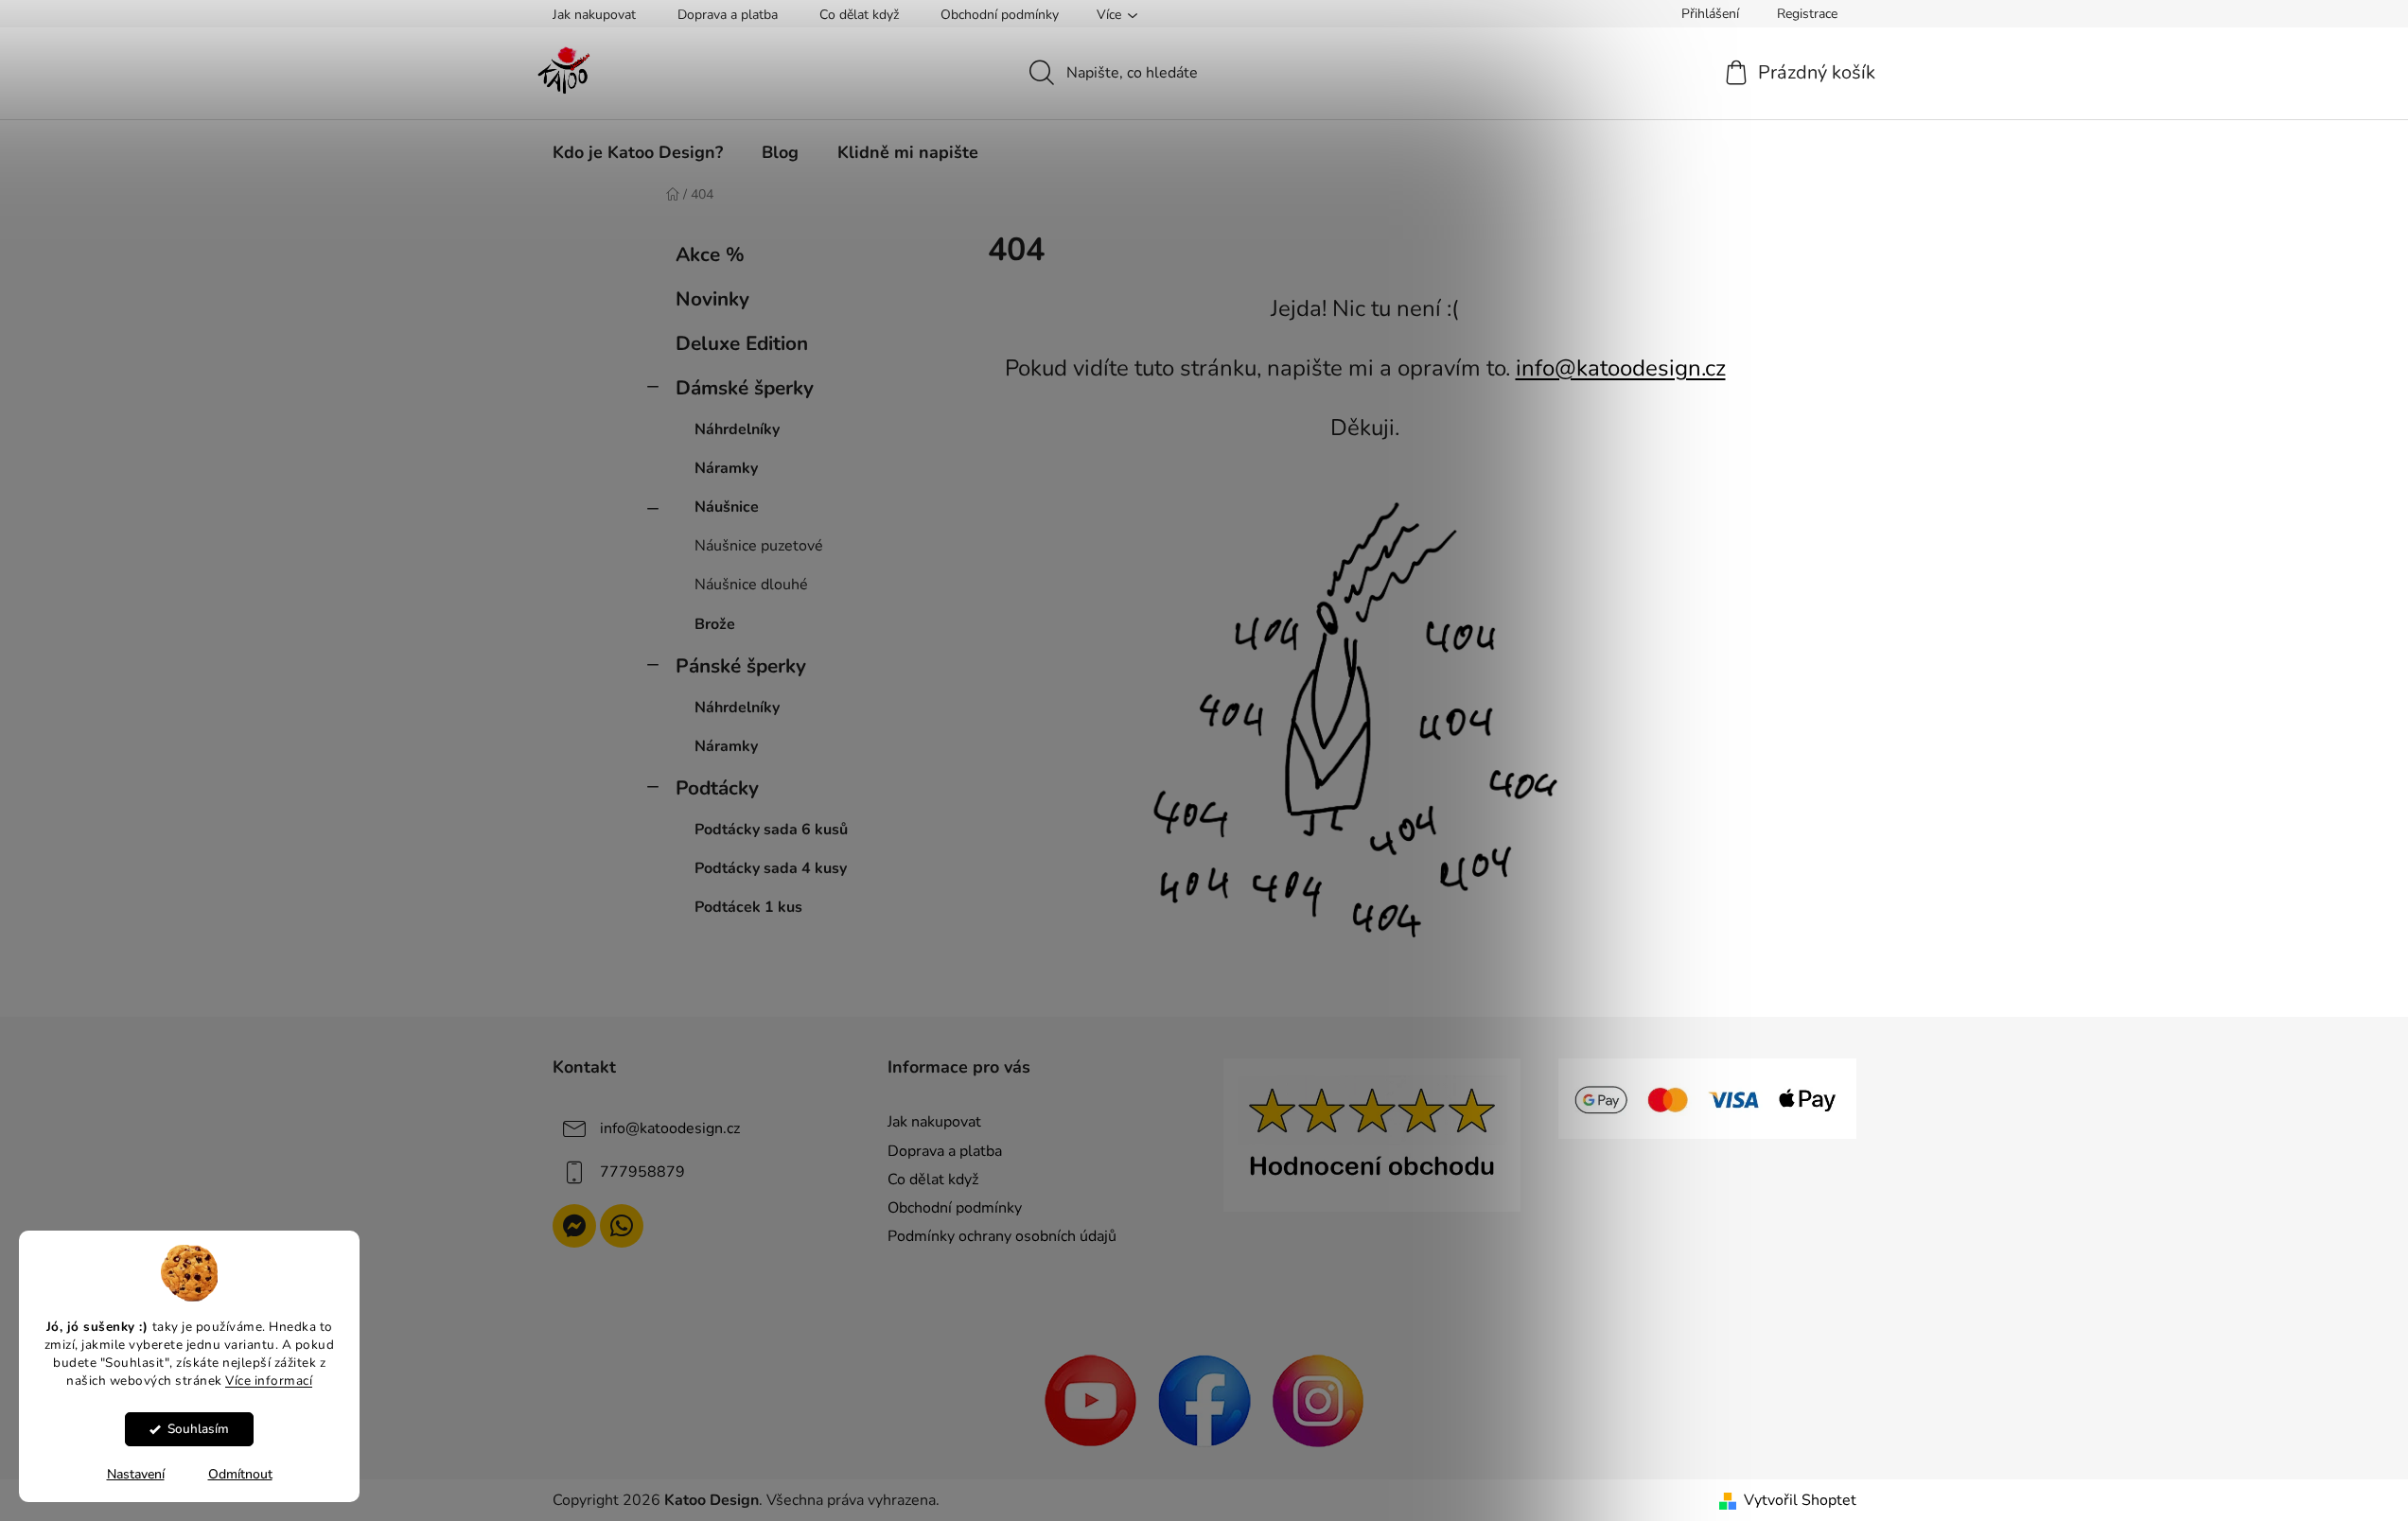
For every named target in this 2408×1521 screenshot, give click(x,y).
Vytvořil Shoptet (1800, 1500)
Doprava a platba (728, 15)
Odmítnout (240, 1474)
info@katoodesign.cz (1621, 368)
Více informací (269, 1381)
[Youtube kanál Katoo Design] (1091, 1400)
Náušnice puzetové (759, 546)
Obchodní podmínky (1000, 15)
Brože (715, 624)
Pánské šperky (741, 666)
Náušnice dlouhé (751, 585)
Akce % (710, 254)
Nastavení (136, 1474)
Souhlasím (198, 1429)
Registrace (1807, 14)
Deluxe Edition (742, 343)
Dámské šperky (745, 388)
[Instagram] (1318, 1400)
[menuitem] (638, 152)
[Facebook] (1204, 1400)
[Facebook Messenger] (574, 1226)
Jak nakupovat (594, 15)
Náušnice (727, 507)
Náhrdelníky (737, 429)
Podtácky (717, 788)
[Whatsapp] (622, 1226)
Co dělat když (859, 15)
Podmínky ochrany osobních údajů (1002, 1236)
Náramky (726, 468)
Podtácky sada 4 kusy (771, 868)
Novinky (712, 299)
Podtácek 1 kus (748, 907)
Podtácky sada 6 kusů (771, 830)
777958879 (642, 1172)
